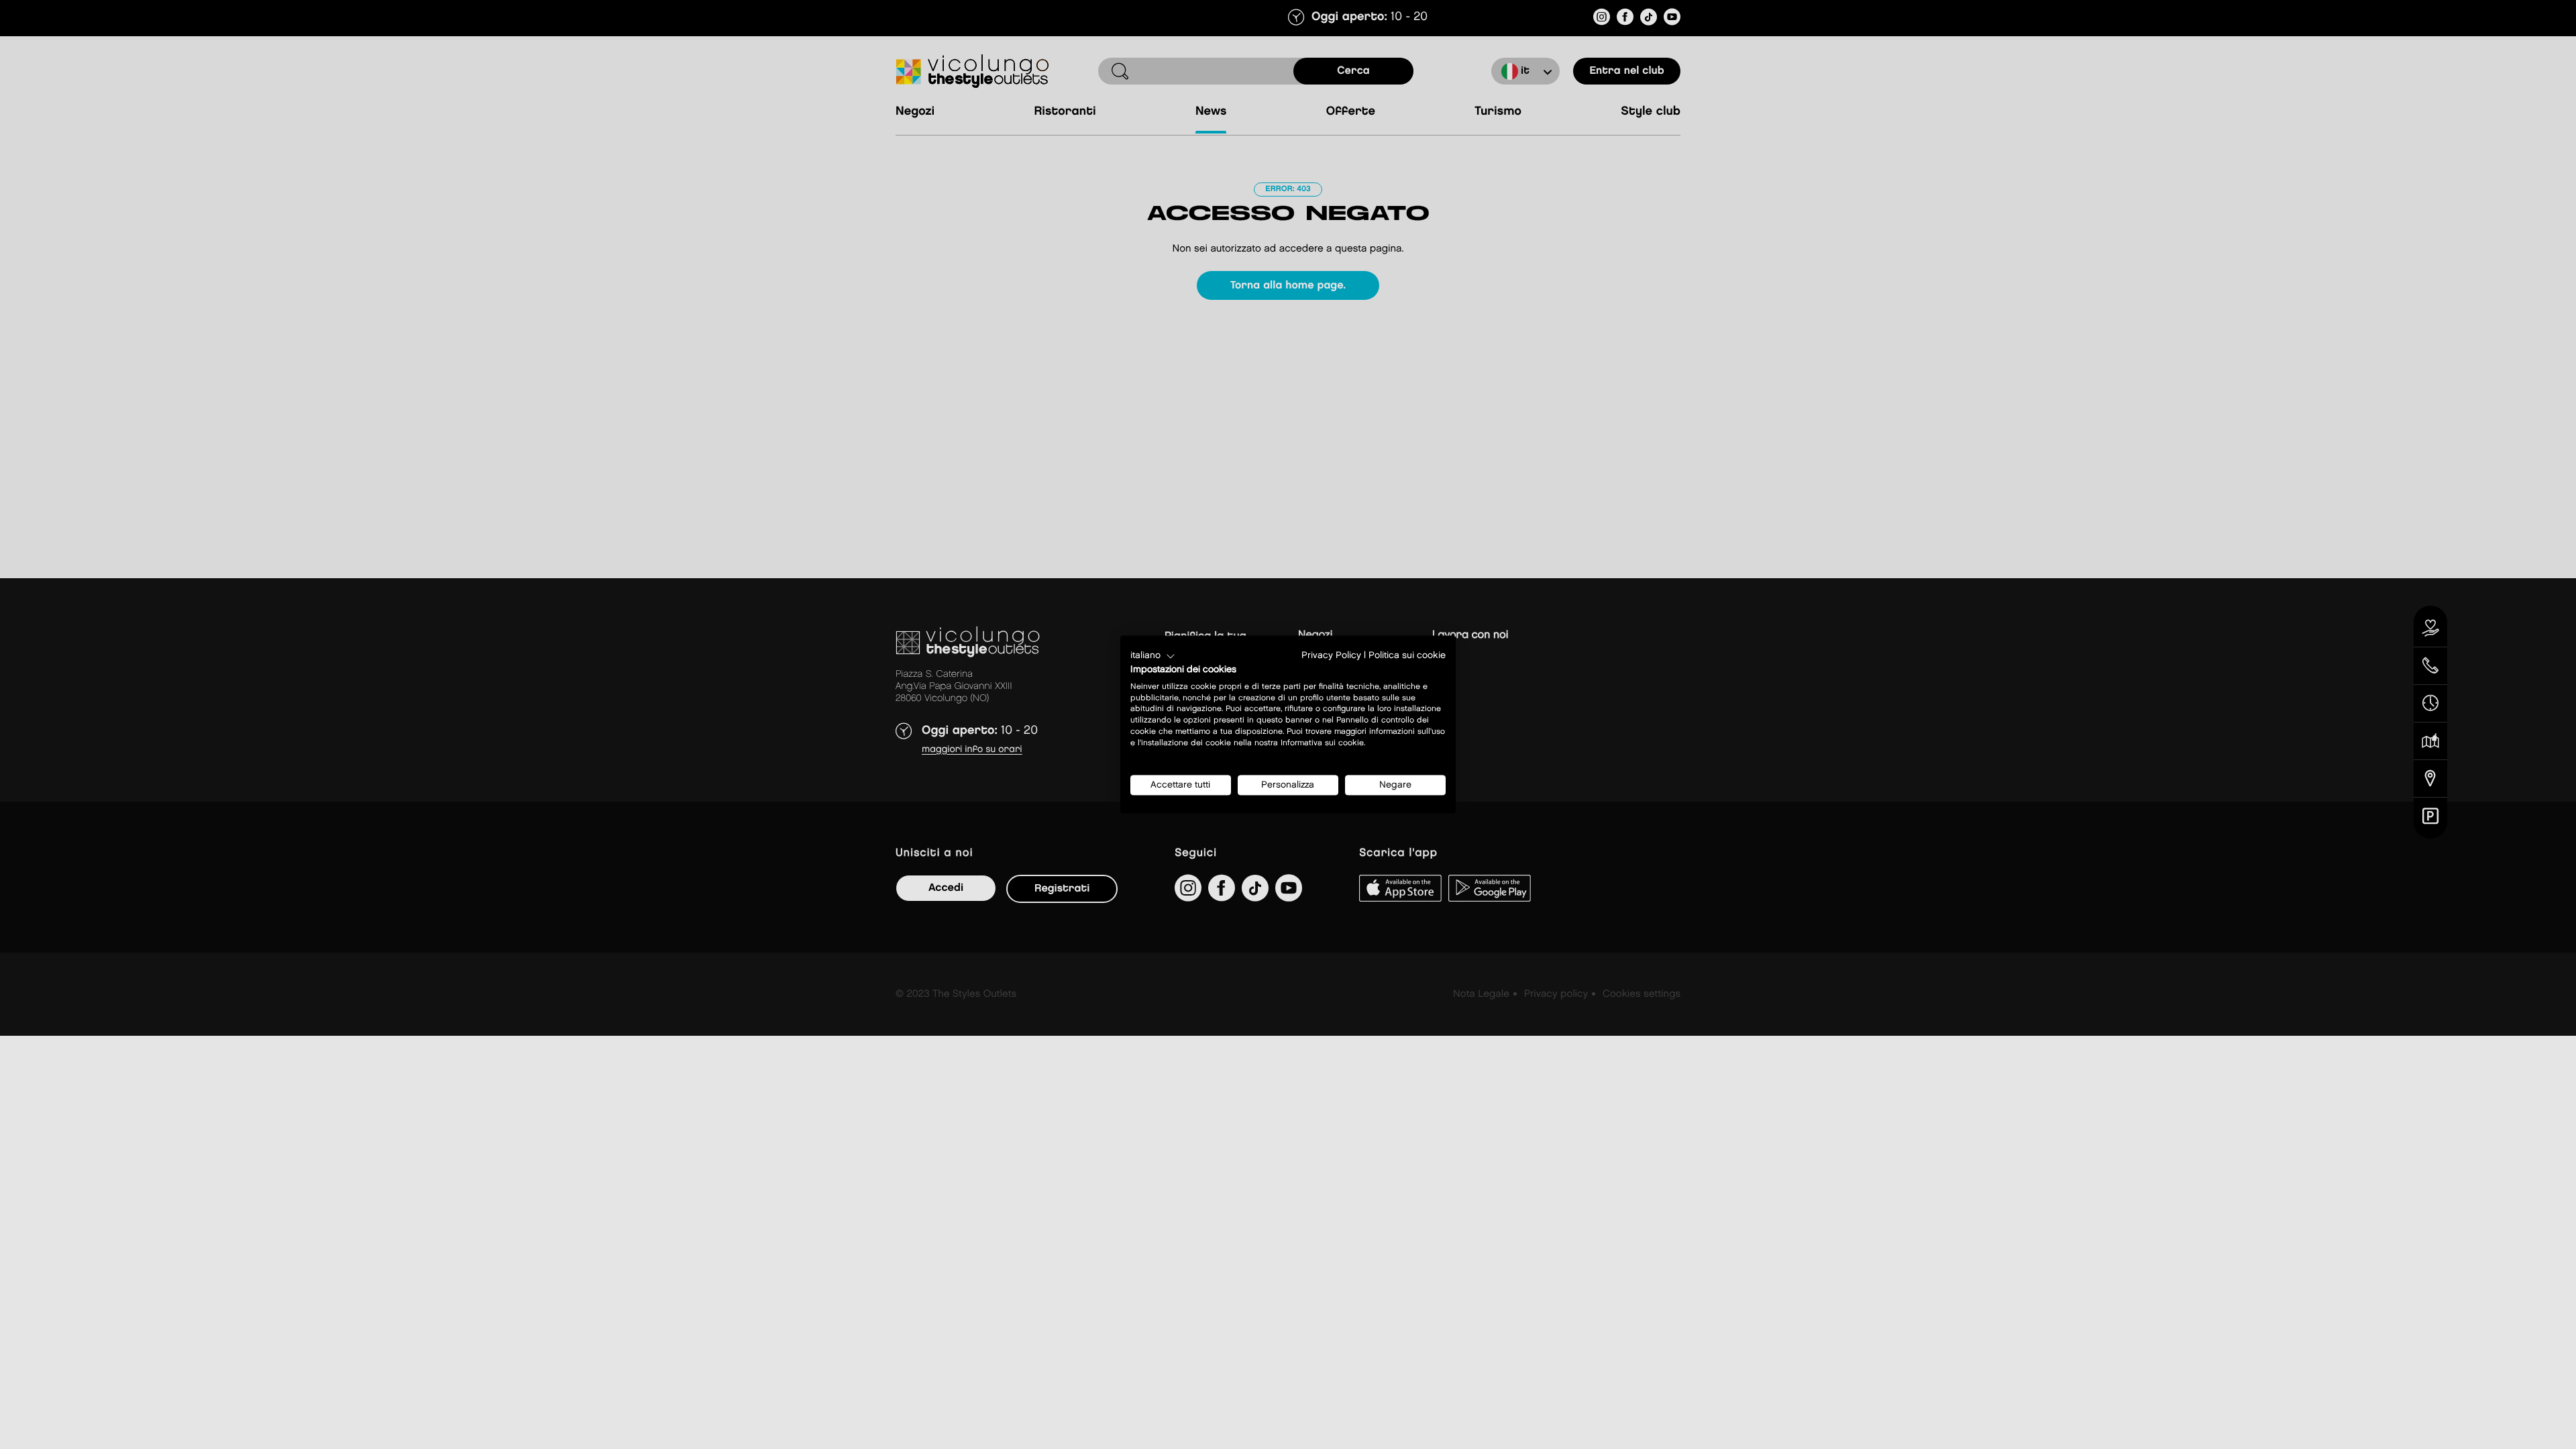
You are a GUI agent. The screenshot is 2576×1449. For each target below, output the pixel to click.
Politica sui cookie (1407, 655)
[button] (1153, 656)
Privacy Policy (1331, 655)
